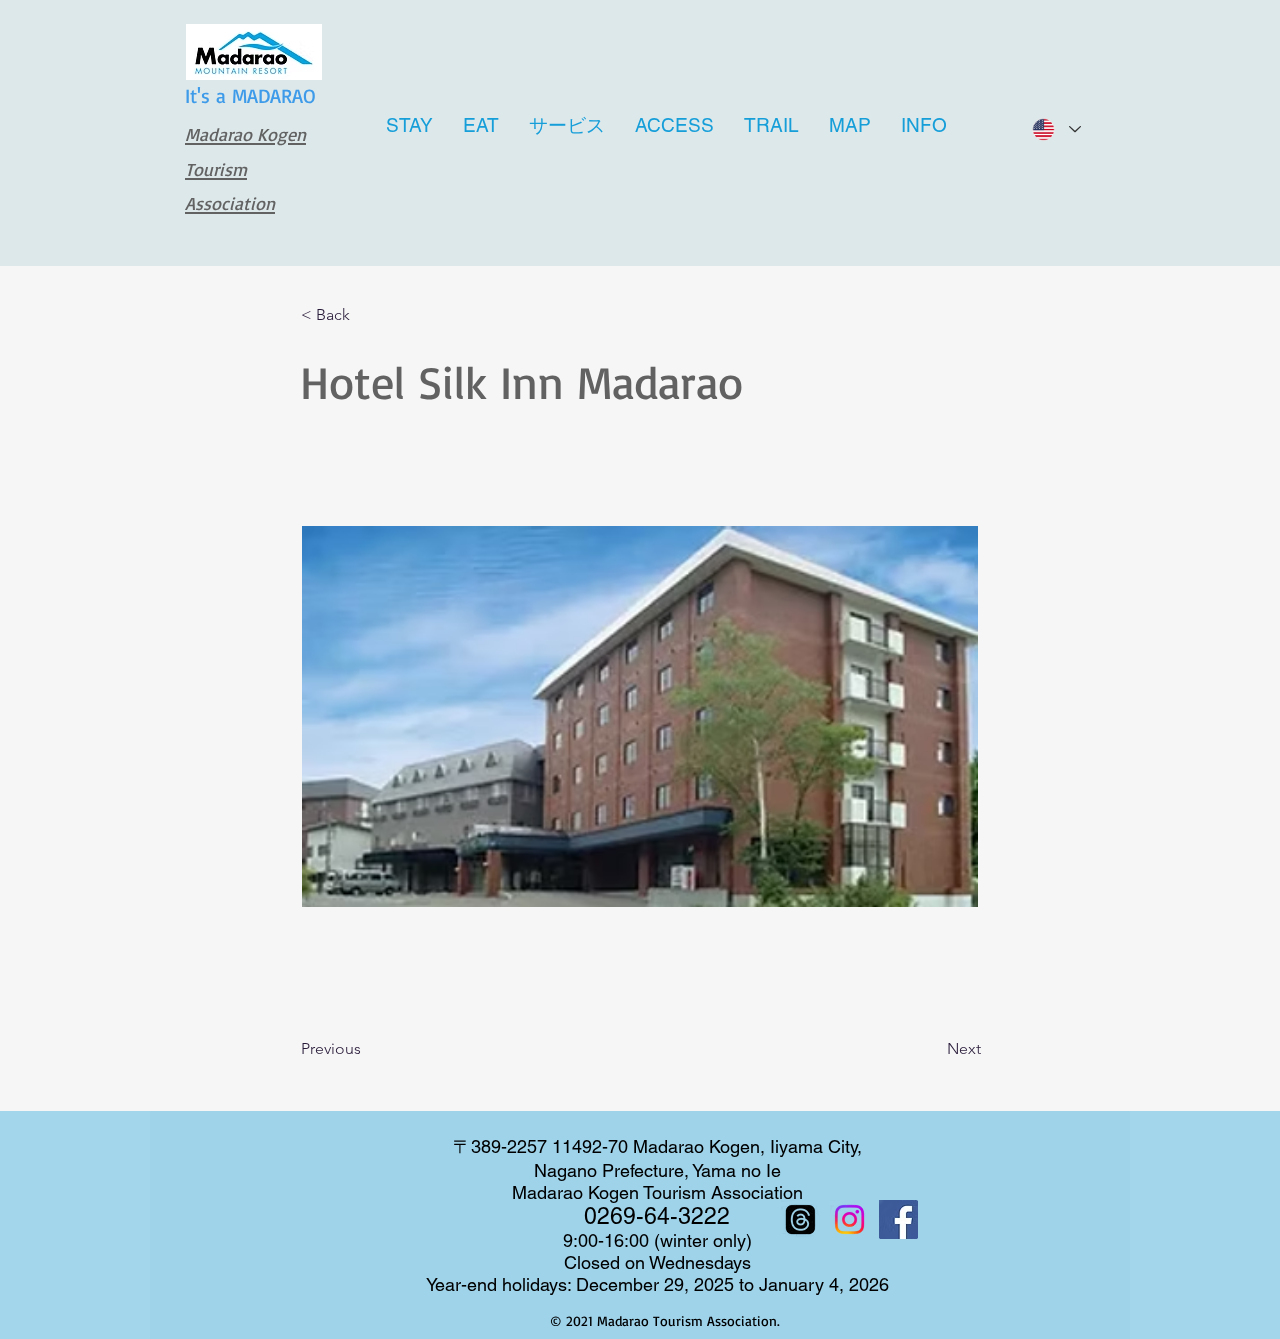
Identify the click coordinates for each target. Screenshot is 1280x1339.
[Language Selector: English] (1055, 129)
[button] (367, 316)
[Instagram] (849, 1219)
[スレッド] (800, 1219)
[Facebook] (898, 1219)
